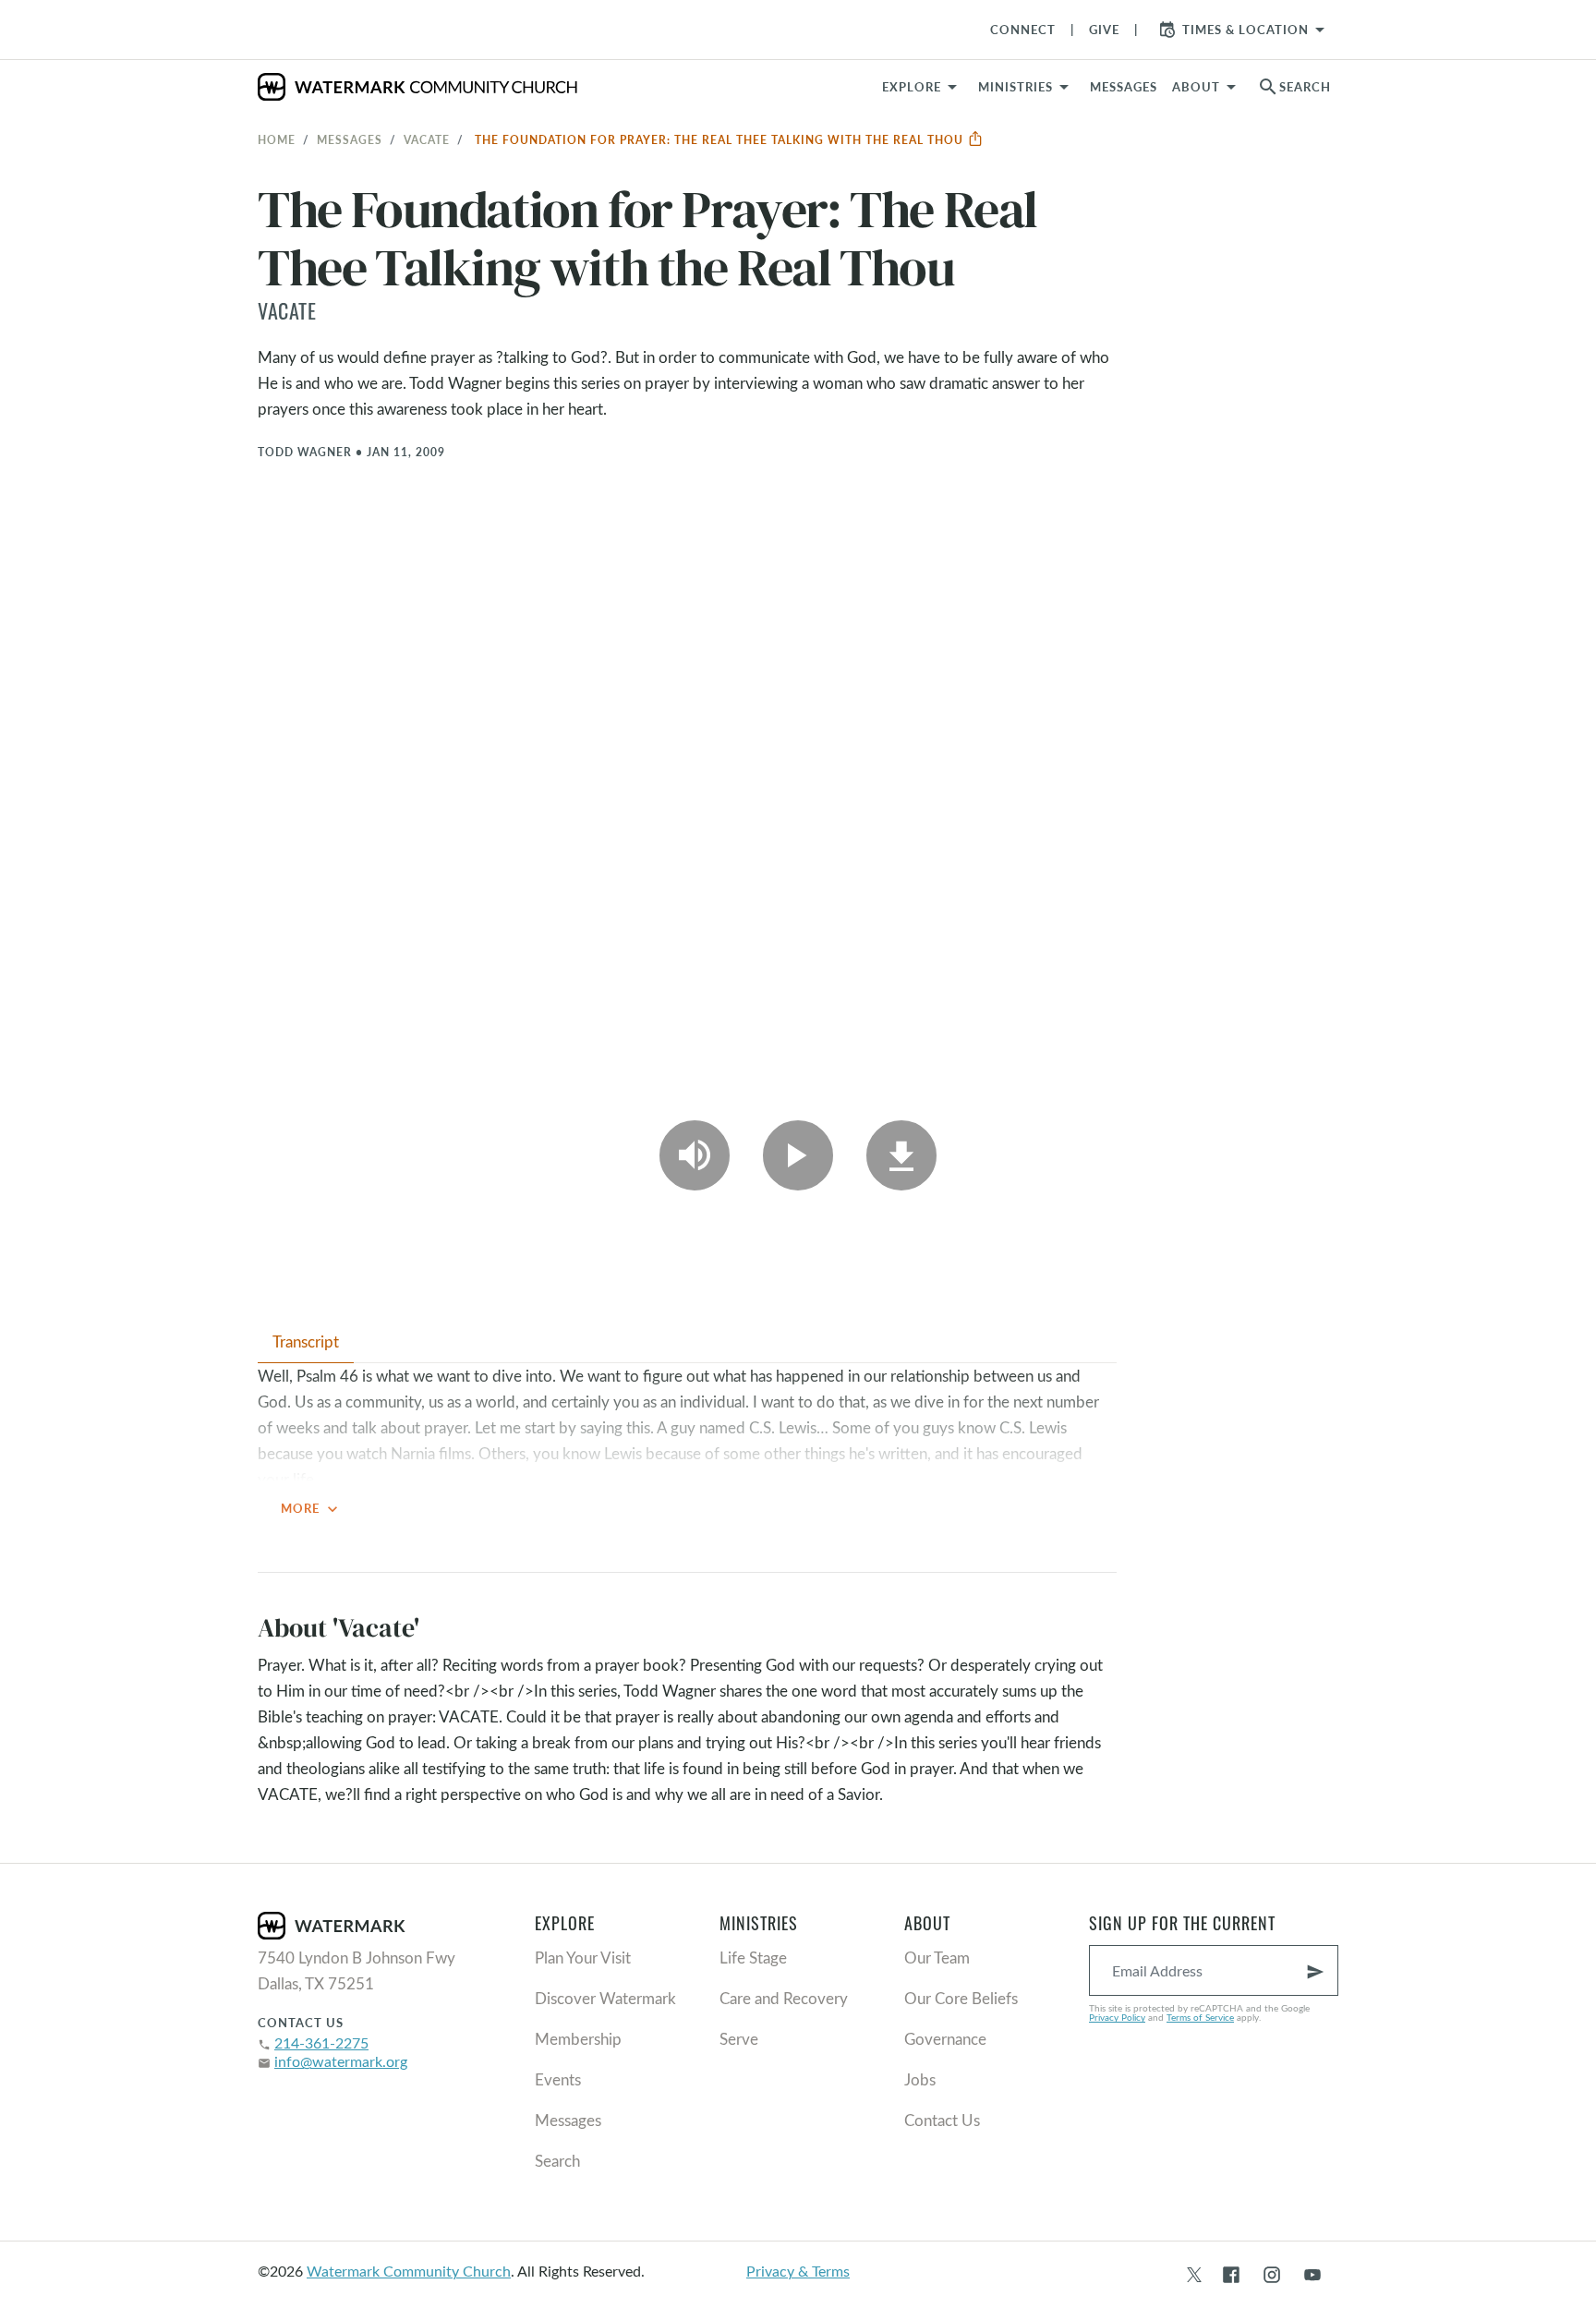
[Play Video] (798, 1155)
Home (277, 139)
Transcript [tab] (306, 1341)
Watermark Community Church (409, 2271)
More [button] (311, 1509)
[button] (1027, 87)
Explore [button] (912, 87)
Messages (350, 139)
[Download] (901, 1155)
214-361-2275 (321, 2042)
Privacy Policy (1117, 2017)
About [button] (1196, 87)
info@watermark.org (341, 2061)
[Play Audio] (695, 1155)
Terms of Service (1200, 2017)
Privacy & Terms (798, 2271)
